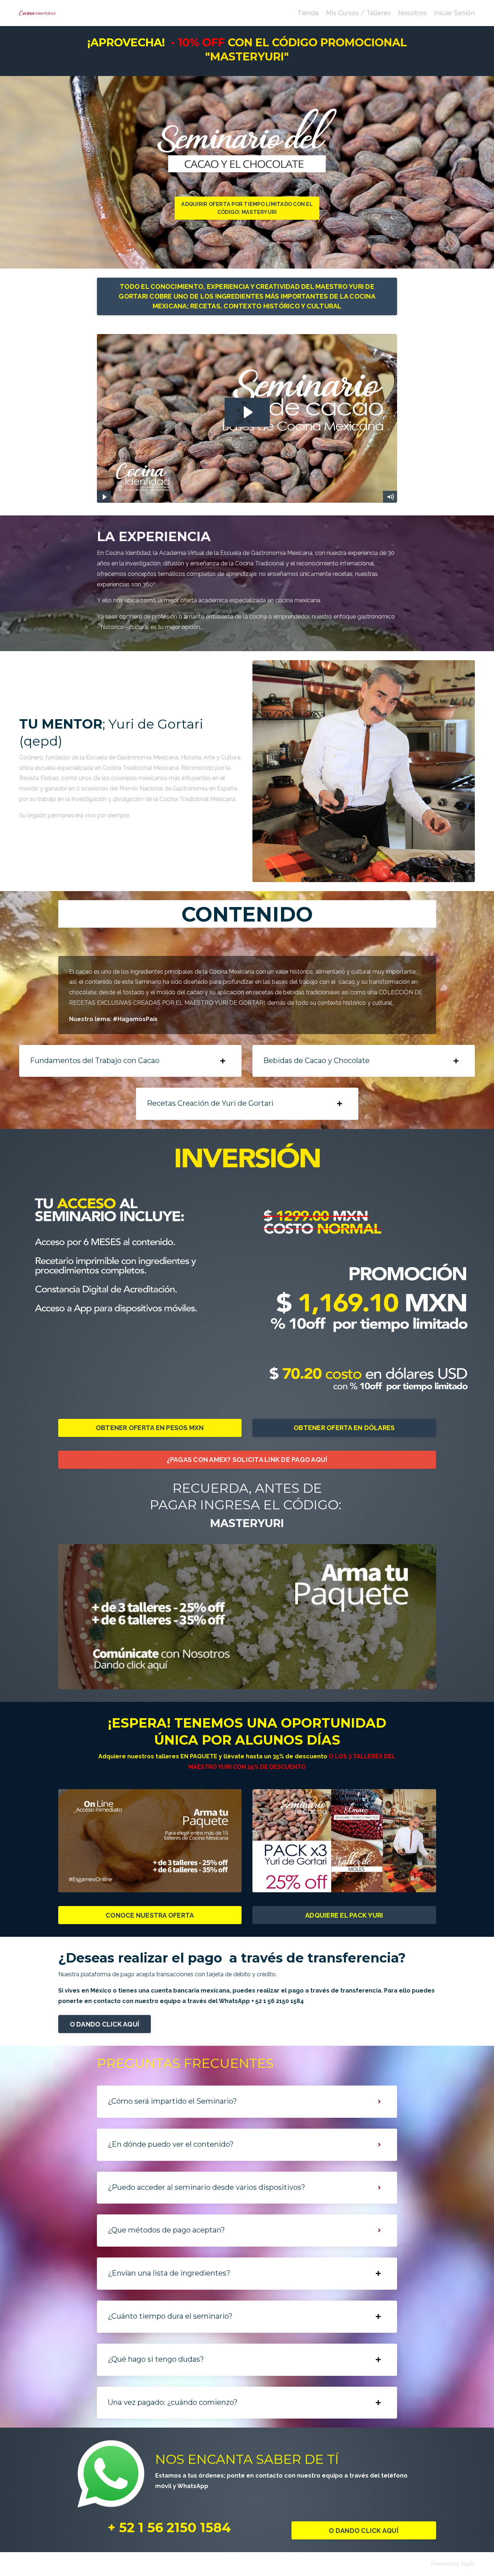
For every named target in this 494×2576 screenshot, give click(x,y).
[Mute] (390, 497)
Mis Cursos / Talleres (358, 13)
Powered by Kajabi (453, 2564)
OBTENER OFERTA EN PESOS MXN (150, 1428)
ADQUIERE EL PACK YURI (344, 1915)
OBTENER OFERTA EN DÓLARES (344, 1428)
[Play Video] (104, 497)
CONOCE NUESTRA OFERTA (150, 1915)
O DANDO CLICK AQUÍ (105, 2024)
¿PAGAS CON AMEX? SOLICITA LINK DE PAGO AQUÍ (247, 1460)
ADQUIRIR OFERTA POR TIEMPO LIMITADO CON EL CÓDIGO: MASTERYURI (247, 208)
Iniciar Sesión (454, 13)
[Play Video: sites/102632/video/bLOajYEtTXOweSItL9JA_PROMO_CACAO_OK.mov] (247, 412)
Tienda (308, 13)
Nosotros (412, 13)
